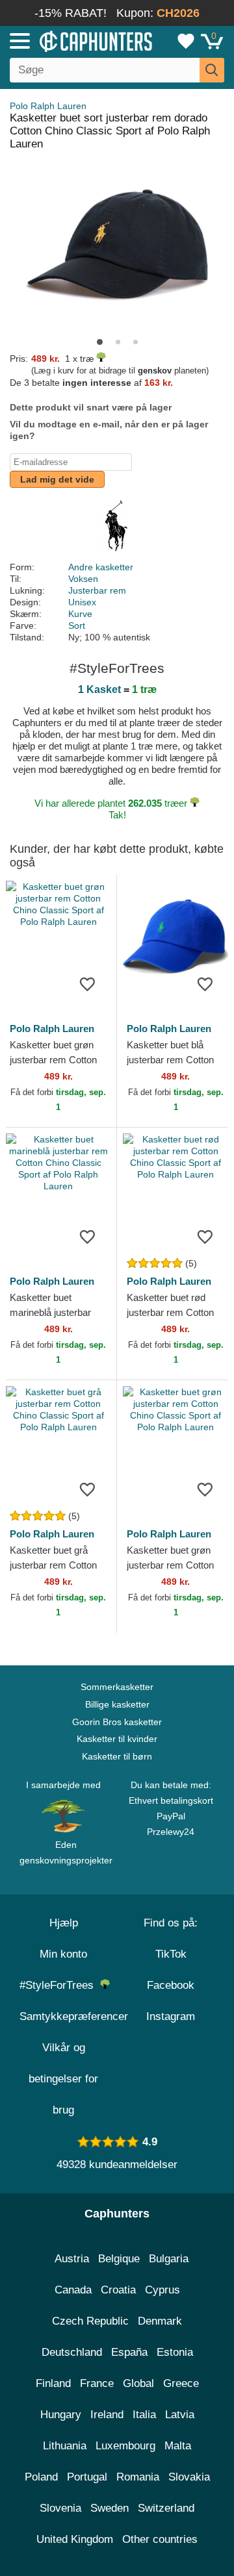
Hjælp (64, 1923)
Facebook (171, 1985)
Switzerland (166, 2508)
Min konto (63, 1954)
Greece (181, 2383)
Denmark (160, 2321)
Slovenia (60, 2508)
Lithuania (65, 2446)
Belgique (119, 2259)
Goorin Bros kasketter (117, 1722)
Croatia (118, 2290)
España (129, 2352)
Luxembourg (125, 2446)
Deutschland (72, 2352)
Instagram (171, 2016)
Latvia (180, 2415)
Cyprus (162, 2290)
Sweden (110, 2508)
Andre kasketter (101, 567)
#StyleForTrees (60, 1985)
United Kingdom (75, 2539)
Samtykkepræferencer (74, 2016)
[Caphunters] (68, 40)
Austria (72, 2259)
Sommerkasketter (117, 1687)
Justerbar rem (97, 590)
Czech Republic (90, 2321)
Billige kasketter (117, 1704)
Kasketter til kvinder (117, 1739)
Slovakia (189, 2477)
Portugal (87, 2477)
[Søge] (212, 70)
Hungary (61, 2415)
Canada (73, 2290)
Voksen (83, 579)
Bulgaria (169, 2259)
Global (138, 2383)
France (97, 2383)
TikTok (171, 1954)
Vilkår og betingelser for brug (63, 2079)
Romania (138, 2477)
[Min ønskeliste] (186, 41)
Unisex (82, 602)
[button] (100, 342)
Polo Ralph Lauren (48, 106)
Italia (144, 2415)
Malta (178, 2446)
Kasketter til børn (117, 1756)
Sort (77, 625)
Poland (41, 2477)
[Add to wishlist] (87, 983)
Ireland (107, 2415)
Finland (53, 2383)
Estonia (175, 2352)
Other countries (160, 2539)
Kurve (80, 614)
